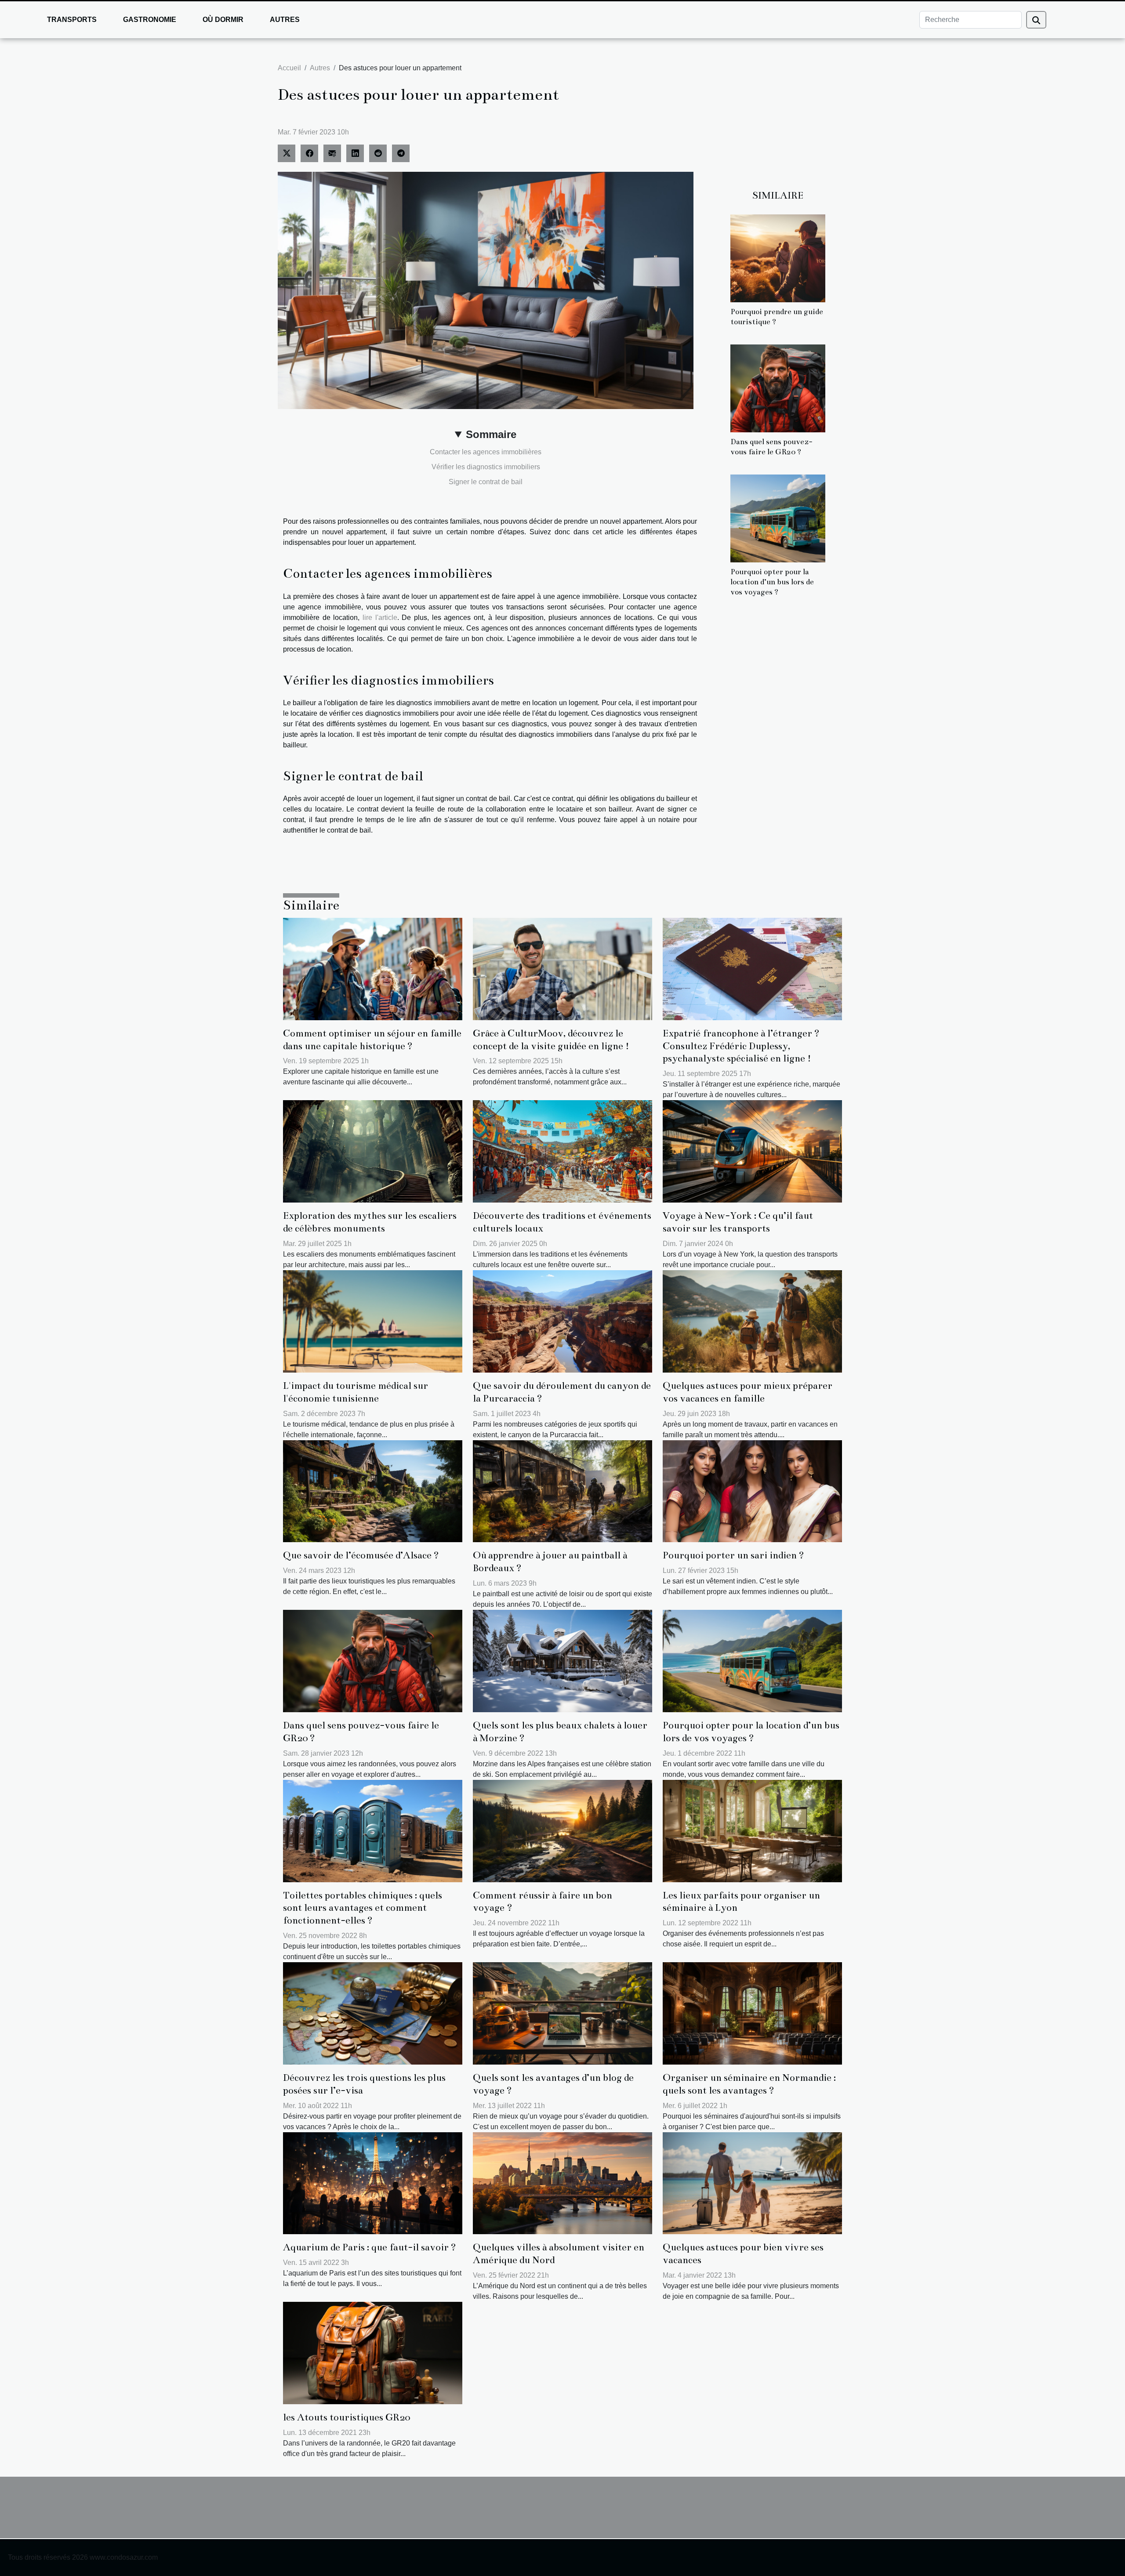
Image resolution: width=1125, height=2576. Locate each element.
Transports (72, 20)
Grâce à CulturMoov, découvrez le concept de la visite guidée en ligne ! (551, 1040)
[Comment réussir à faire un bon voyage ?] (562, 1830)
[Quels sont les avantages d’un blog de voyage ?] (562, 2013)
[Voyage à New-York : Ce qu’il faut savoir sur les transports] (752, 1151)
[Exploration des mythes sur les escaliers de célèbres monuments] (373, 1151)
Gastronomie (150, 20)
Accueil (289, 68)
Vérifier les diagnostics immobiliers (486, 467)
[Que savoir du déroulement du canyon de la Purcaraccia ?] (562, 1321)
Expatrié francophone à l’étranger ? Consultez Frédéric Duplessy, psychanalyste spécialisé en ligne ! (741, 1046)
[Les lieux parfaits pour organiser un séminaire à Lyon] (752, 1830)
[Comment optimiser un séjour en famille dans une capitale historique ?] (373, 969)
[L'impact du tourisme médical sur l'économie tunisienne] (373, 1321)
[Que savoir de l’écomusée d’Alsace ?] (373, 1491)
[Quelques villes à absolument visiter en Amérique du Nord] (562, 2183)
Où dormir (223, 20)
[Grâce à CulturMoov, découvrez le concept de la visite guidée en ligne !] (562, 969)
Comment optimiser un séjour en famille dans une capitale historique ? (372, 1040)
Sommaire (491, 434)
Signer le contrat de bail (486, 482)
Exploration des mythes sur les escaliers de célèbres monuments (370, 1222)
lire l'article (380, 618)
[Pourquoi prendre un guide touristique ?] (778, 258)
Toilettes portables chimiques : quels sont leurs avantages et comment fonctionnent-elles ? (363, 1908)
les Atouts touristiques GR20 (347, 2417)
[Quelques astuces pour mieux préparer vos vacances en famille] (752, 1321)
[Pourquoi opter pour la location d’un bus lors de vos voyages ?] (778, 518)
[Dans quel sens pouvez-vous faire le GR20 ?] (778, 388)
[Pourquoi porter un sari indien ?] (752, 1491)
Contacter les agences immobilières (486, 452)
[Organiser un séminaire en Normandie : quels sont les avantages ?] (752, 2013)
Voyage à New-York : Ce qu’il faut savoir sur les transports (738, 1222)
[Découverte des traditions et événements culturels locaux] (562, 1151)
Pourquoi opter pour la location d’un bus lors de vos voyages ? (772, 582)
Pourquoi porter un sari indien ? (733, 1555)
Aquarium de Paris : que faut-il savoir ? (370, 2247)
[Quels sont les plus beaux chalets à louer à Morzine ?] (562, 1661)
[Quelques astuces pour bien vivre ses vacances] (752, 2183)
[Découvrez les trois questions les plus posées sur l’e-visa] (373, 2013)
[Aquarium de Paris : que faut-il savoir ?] (373, 2183)
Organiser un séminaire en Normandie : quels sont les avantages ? (749, 2084)
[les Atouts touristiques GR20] (373, 2353)
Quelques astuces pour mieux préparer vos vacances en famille (748, 1392)
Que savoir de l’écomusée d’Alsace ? (361, 1555)
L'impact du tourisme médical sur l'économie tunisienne (356, 1392)
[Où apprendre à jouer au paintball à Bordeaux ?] (562, 1491)
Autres (285, 20)
